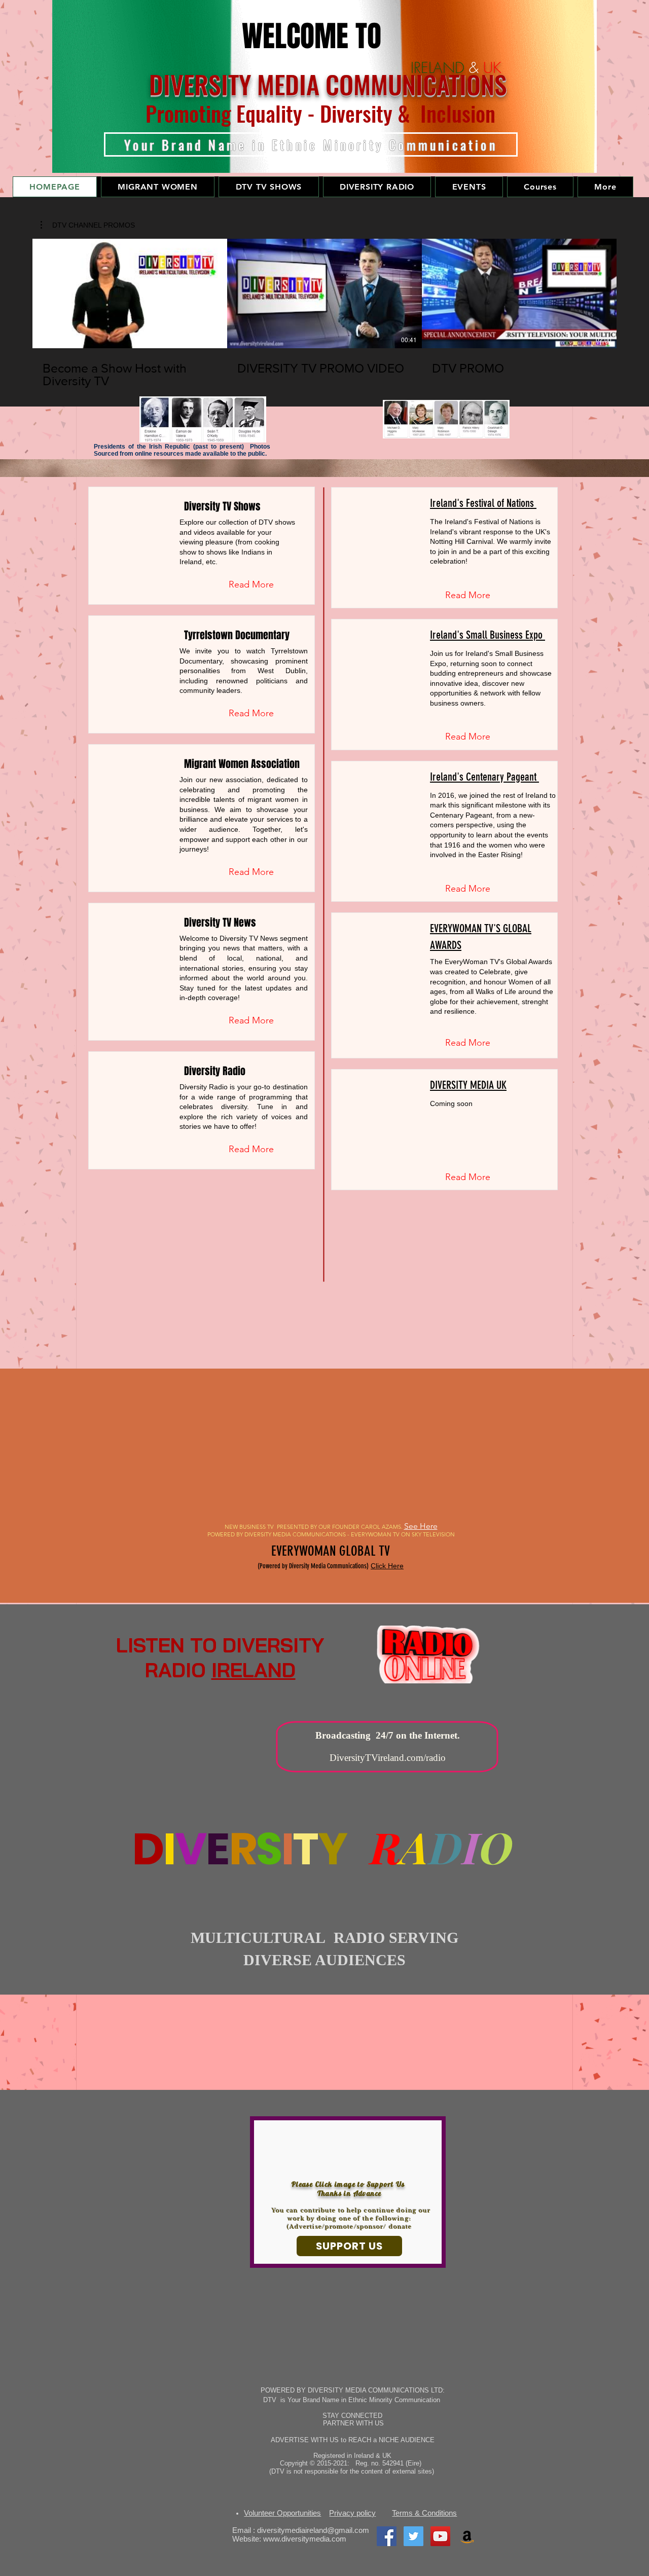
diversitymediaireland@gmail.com (313, 2530)
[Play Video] (130, 293)
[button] (158, 187)
